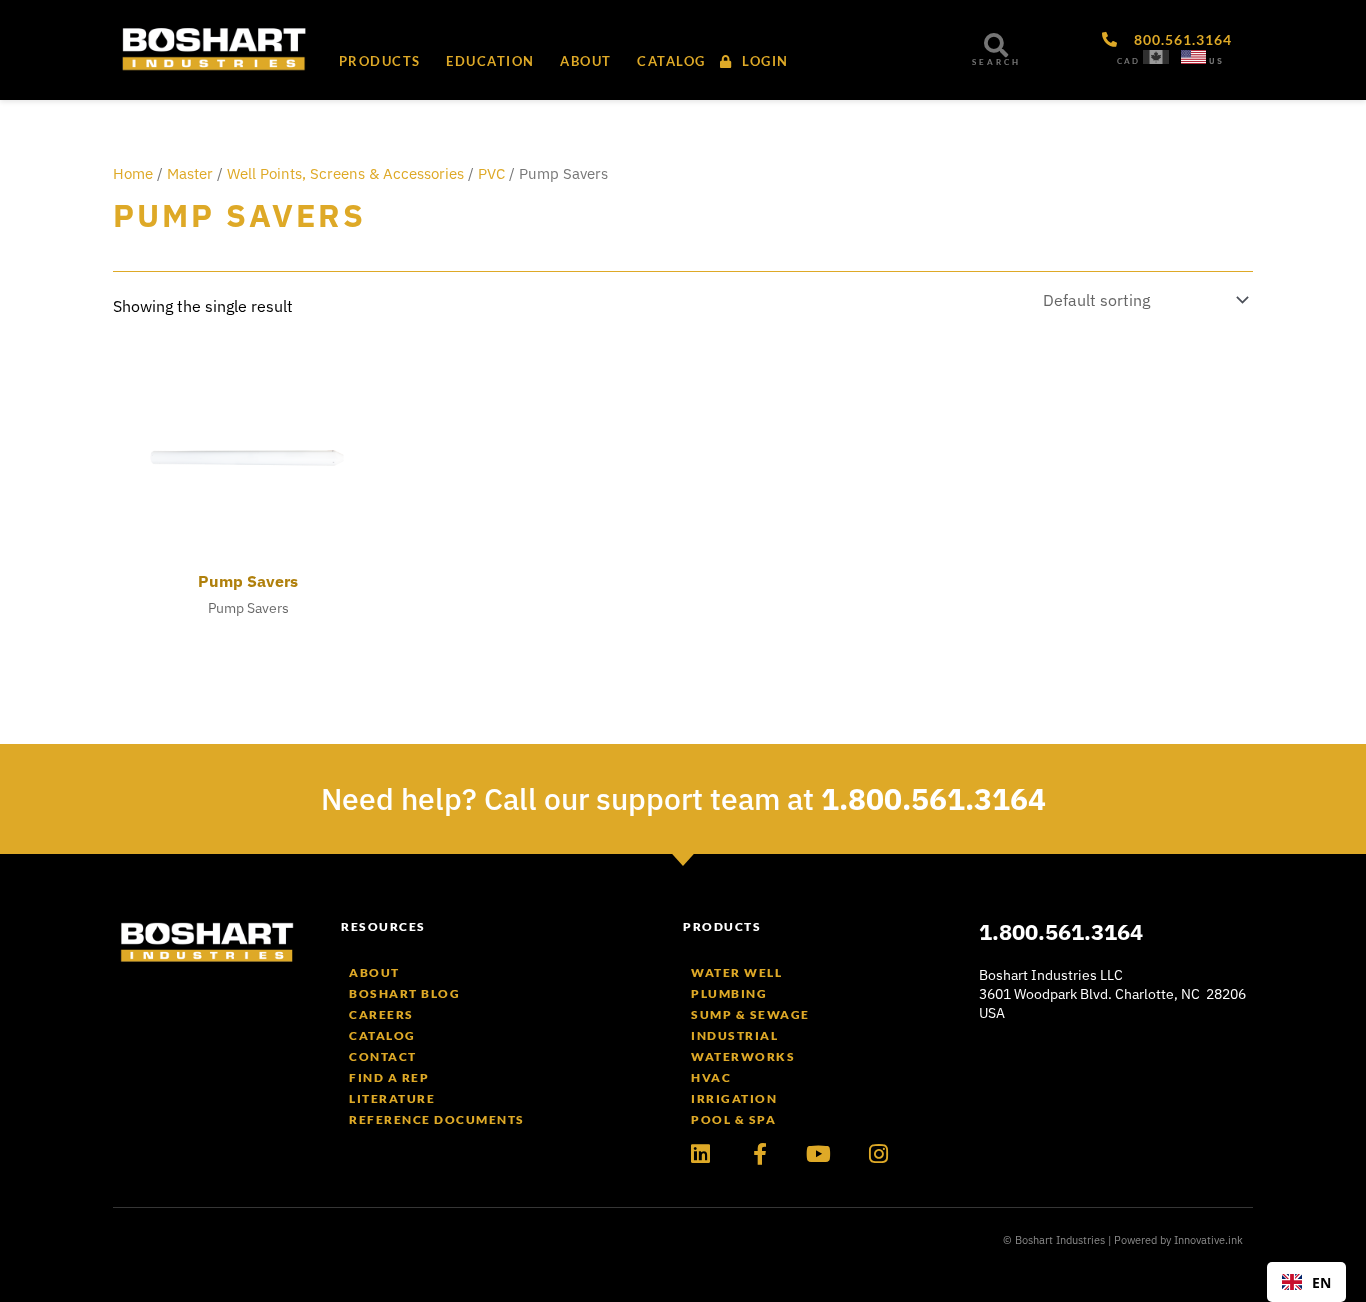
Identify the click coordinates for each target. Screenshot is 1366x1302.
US (1216, 61)
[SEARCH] (996, 45)
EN (1321, 1282)
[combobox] (1306, 1282)
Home (133, 173)
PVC (491, 173)
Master (190, 173)
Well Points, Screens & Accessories (345, 173)
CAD (1128, 61)
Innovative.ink (1208, 1240)
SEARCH (996, 62)
